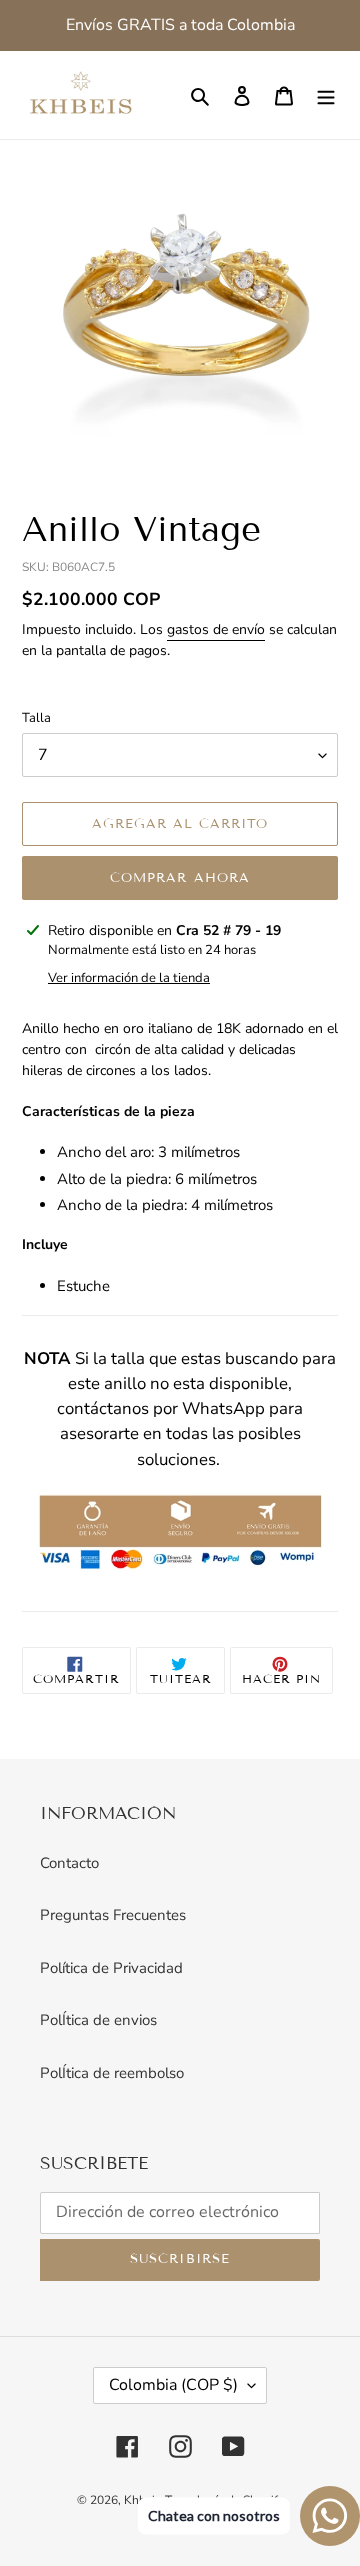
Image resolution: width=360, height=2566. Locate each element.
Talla (36, 718)
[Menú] (326, 95)
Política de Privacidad (111, 1968)
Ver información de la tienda (129, 978)
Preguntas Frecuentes (113, 1915)
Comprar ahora (180, 878)
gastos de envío (216, 629)
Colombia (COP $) (173, 2385)
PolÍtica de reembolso (112, 2073)
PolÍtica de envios (98, 2020)
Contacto (69, 1863)
